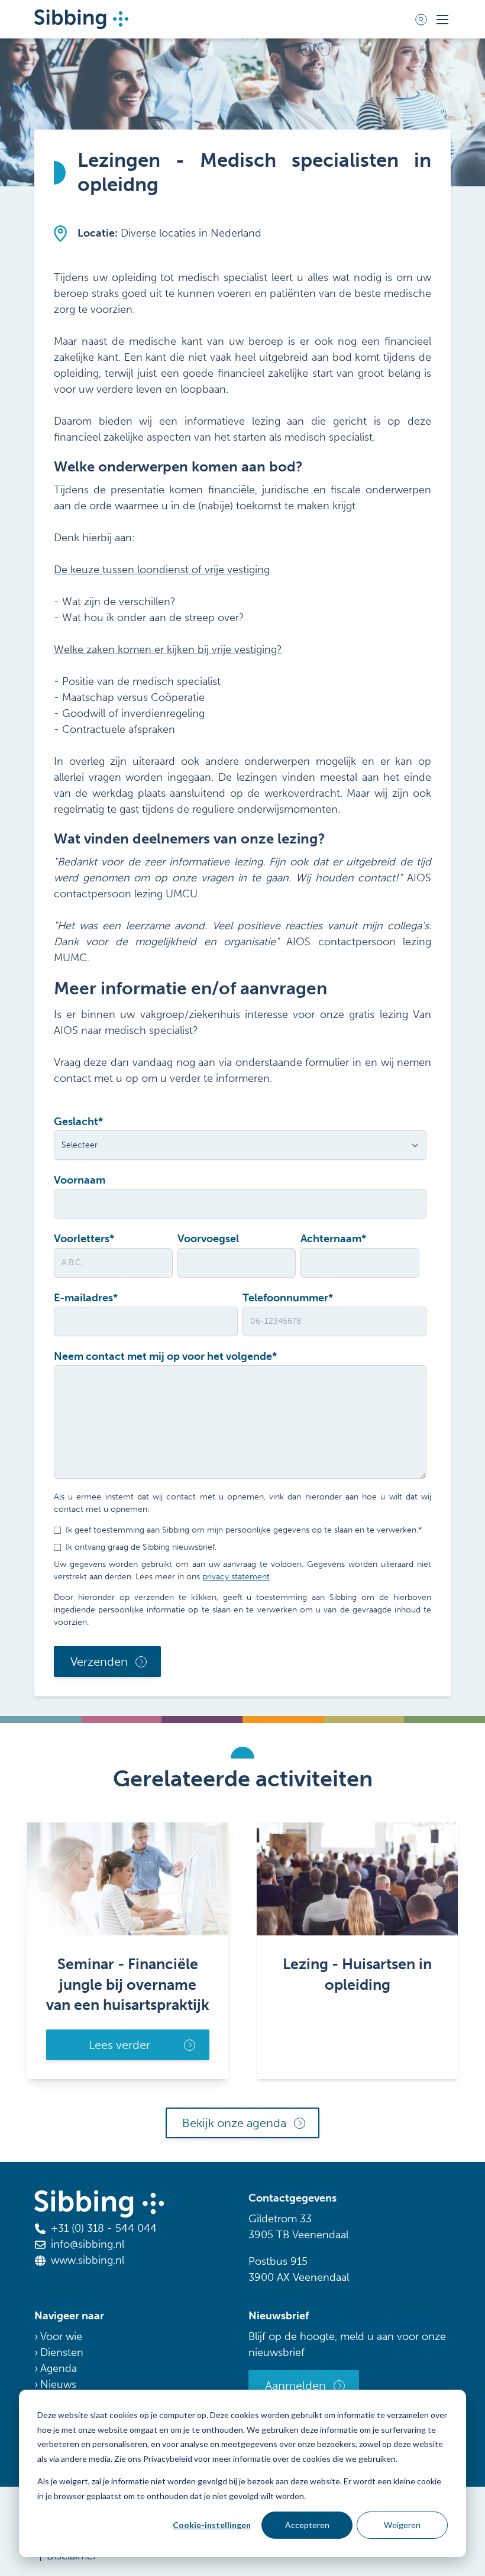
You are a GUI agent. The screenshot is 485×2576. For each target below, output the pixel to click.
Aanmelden (295, 2386)
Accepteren (307, 2525)
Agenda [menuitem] (59, 2368)
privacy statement (236, 1577)
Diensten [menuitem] (62, 2352)
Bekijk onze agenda (234, 2123)
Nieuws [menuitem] (58, 2384)
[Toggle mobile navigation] (442, 20)
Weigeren (402, 2525)
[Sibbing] (81, 19)
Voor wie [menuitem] (61, 2336)
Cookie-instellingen (212, 2525)
